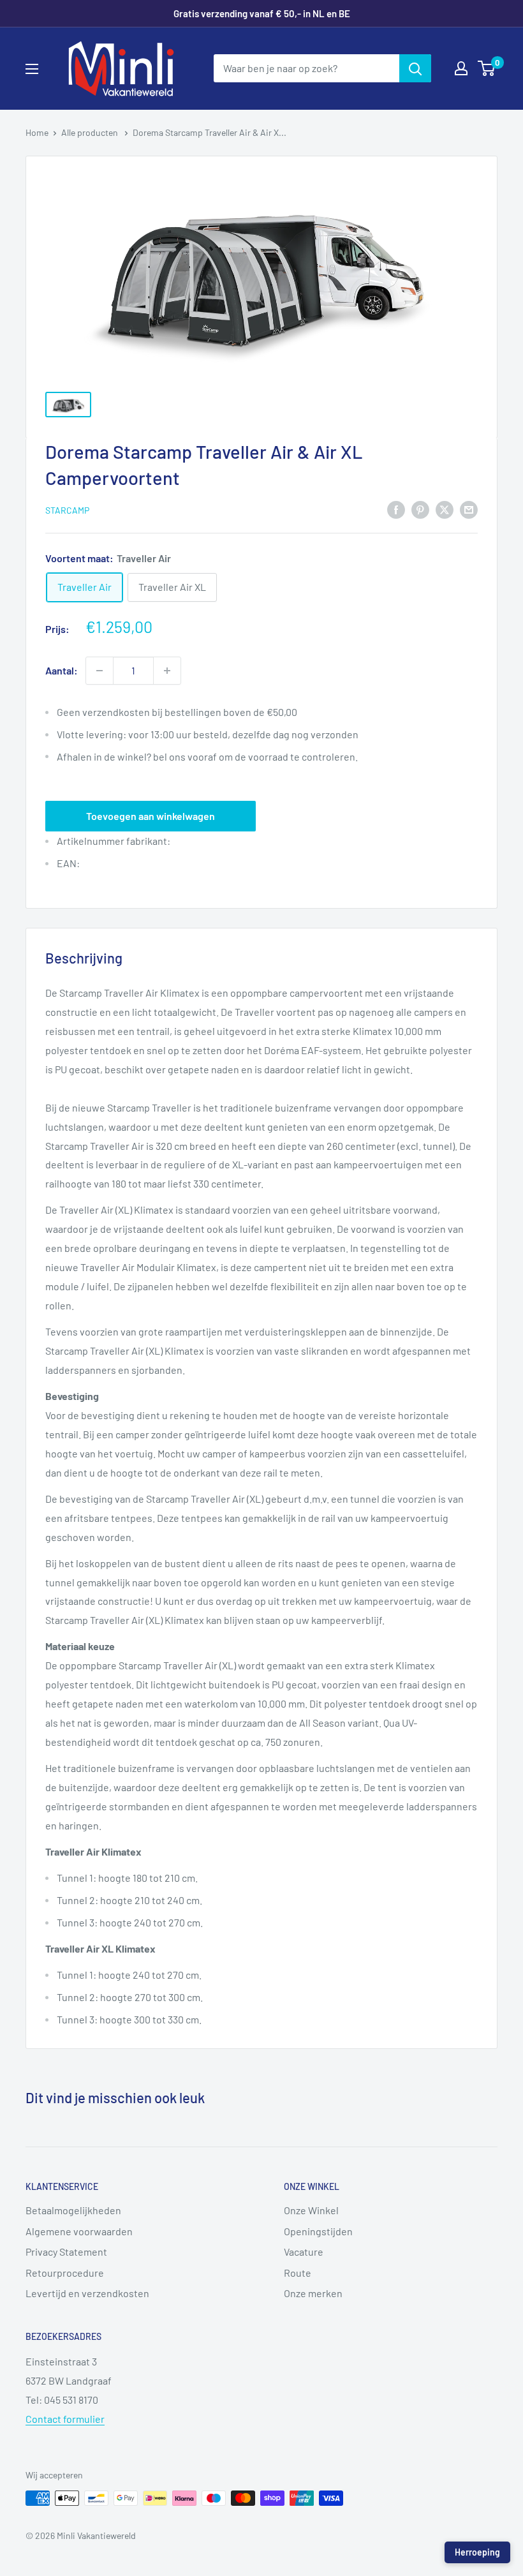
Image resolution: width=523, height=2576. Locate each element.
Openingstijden (318, 2231)
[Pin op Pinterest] (420, 509)
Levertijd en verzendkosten (87, 2293)
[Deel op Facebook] (396, 509)
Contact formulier (65, 2419)
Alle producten (91, 132)
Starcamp (67, 510)
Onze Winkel (311, 2210)
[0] (487, 68)
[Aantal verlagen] (99, 671)
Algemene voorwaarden (79, 2231)
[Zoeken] (415, 68)
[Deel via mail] (469, 509)
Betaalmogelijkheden (73, 2210)
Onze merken (313, 2293)
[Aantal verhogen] (167, 671)
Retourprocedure (65, 2273)
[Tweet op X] (445, 509)
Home (37, 132)
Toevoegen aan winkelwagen (151, 816)
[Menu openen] (32, 69)
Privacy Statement (66, 2252)
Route (298, 2273)
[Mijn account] (461, 68)
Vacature (304, 2252)
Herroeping (477, 2552)
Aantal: (62, 670)
